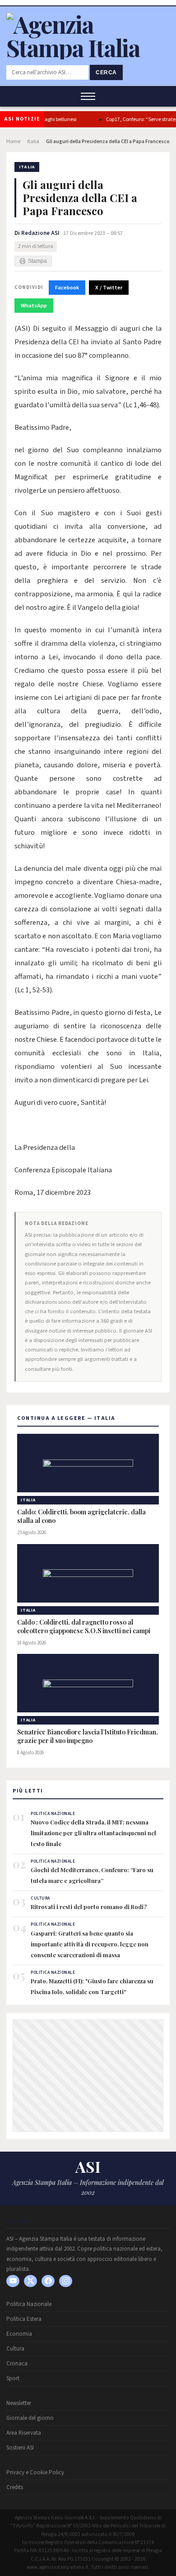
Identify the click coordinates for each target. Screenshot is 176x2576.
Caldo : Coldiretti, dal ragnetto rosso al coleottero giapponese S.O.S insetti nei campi (84, 1627)
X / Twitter (109, 288)
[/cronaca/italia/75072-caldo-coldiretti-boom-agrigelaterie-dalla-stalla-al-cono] (88, 1463)
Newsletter (19, 2403)
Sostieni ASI (20, 2448)
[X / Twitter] (30, 2281)
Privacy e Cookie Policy (35, 2472)
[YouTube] (13, 2281)
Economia (19, 2334)
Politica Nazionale (29, 2304)
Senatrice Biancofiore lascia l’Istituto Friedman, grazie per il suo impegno (88, 1736)
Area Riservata (24, 2433)
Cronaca (17, 2364)
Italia (33, 142)
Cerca (106, 72)
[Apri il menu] (88, 96)
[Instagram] (66, 2281)
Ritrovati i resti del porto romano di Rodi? (89, 1907)
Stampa (37, 261)
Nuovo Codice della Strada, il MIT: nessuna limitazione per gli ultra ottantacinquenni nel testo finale (93, 1833)
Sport (13, 2378)
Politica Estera (24, 2319)
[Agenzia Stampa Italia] (88, 47)
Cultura (15, 2349)
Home (13, 142)
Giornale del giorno (30, 2418)
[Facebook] (48, 2281)
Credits (15, 2487)
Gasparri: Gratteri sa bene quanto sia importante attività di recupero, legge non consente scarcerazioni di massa (90, 1944)
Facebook (67, 288)
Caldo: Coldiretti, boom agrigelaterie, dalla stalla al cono (81, 1516)
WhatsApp (34, 306)
